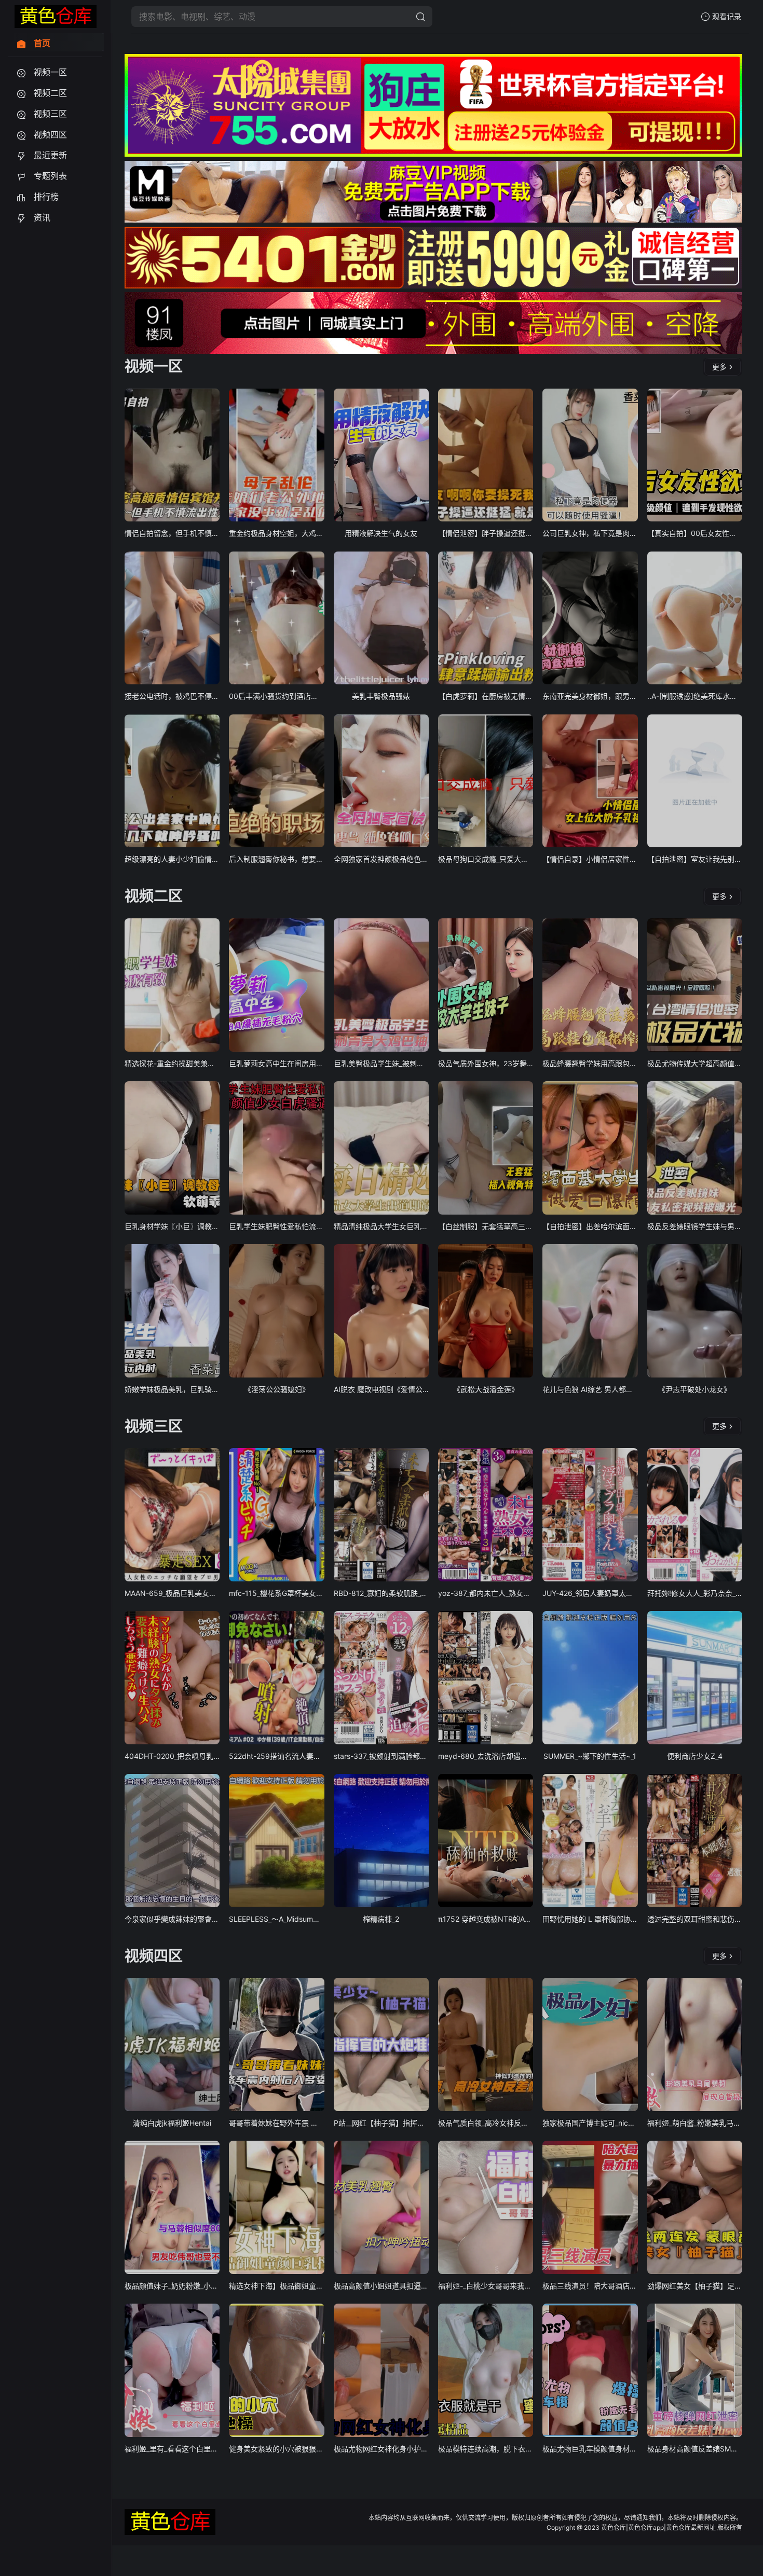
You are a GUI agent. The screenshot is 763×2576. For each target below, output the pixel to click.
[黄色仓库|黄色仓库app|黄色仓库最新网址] (56, 17)
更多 (719, 367)
